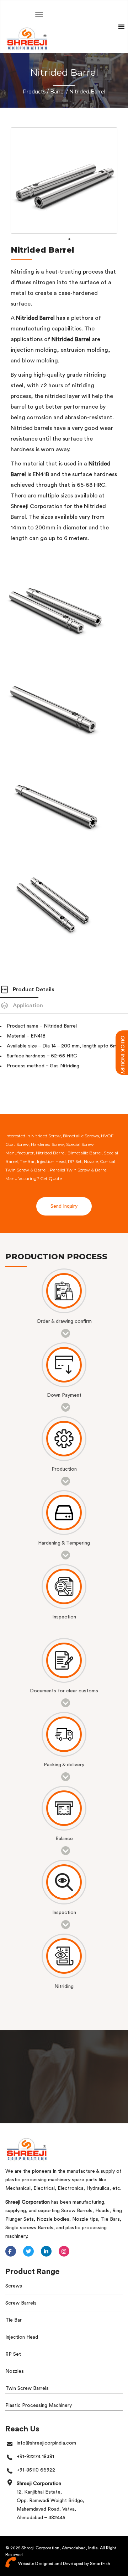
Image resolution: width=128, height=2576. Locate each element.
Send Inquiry (64, 1206)
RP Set (13, 2354)
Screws (14, 2286)
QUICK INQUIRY (122, 1039)
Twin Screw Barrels (27, 2388)
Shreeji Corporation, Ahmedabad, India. (60, 2548)
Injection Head (22, 2337)
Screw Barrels (21, 2303)
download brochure (45, 2097)
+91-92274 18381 (35, 2457)
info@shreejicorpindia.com (46, 2443)
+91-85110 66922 (36, 2470)
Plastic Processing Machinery (39, 2405)
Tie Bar (14, 2320)
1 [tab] (69, 239)
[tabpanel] (64, 180)
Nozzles (15, 2371)
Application (28, 1006)
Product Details (34, 990)
